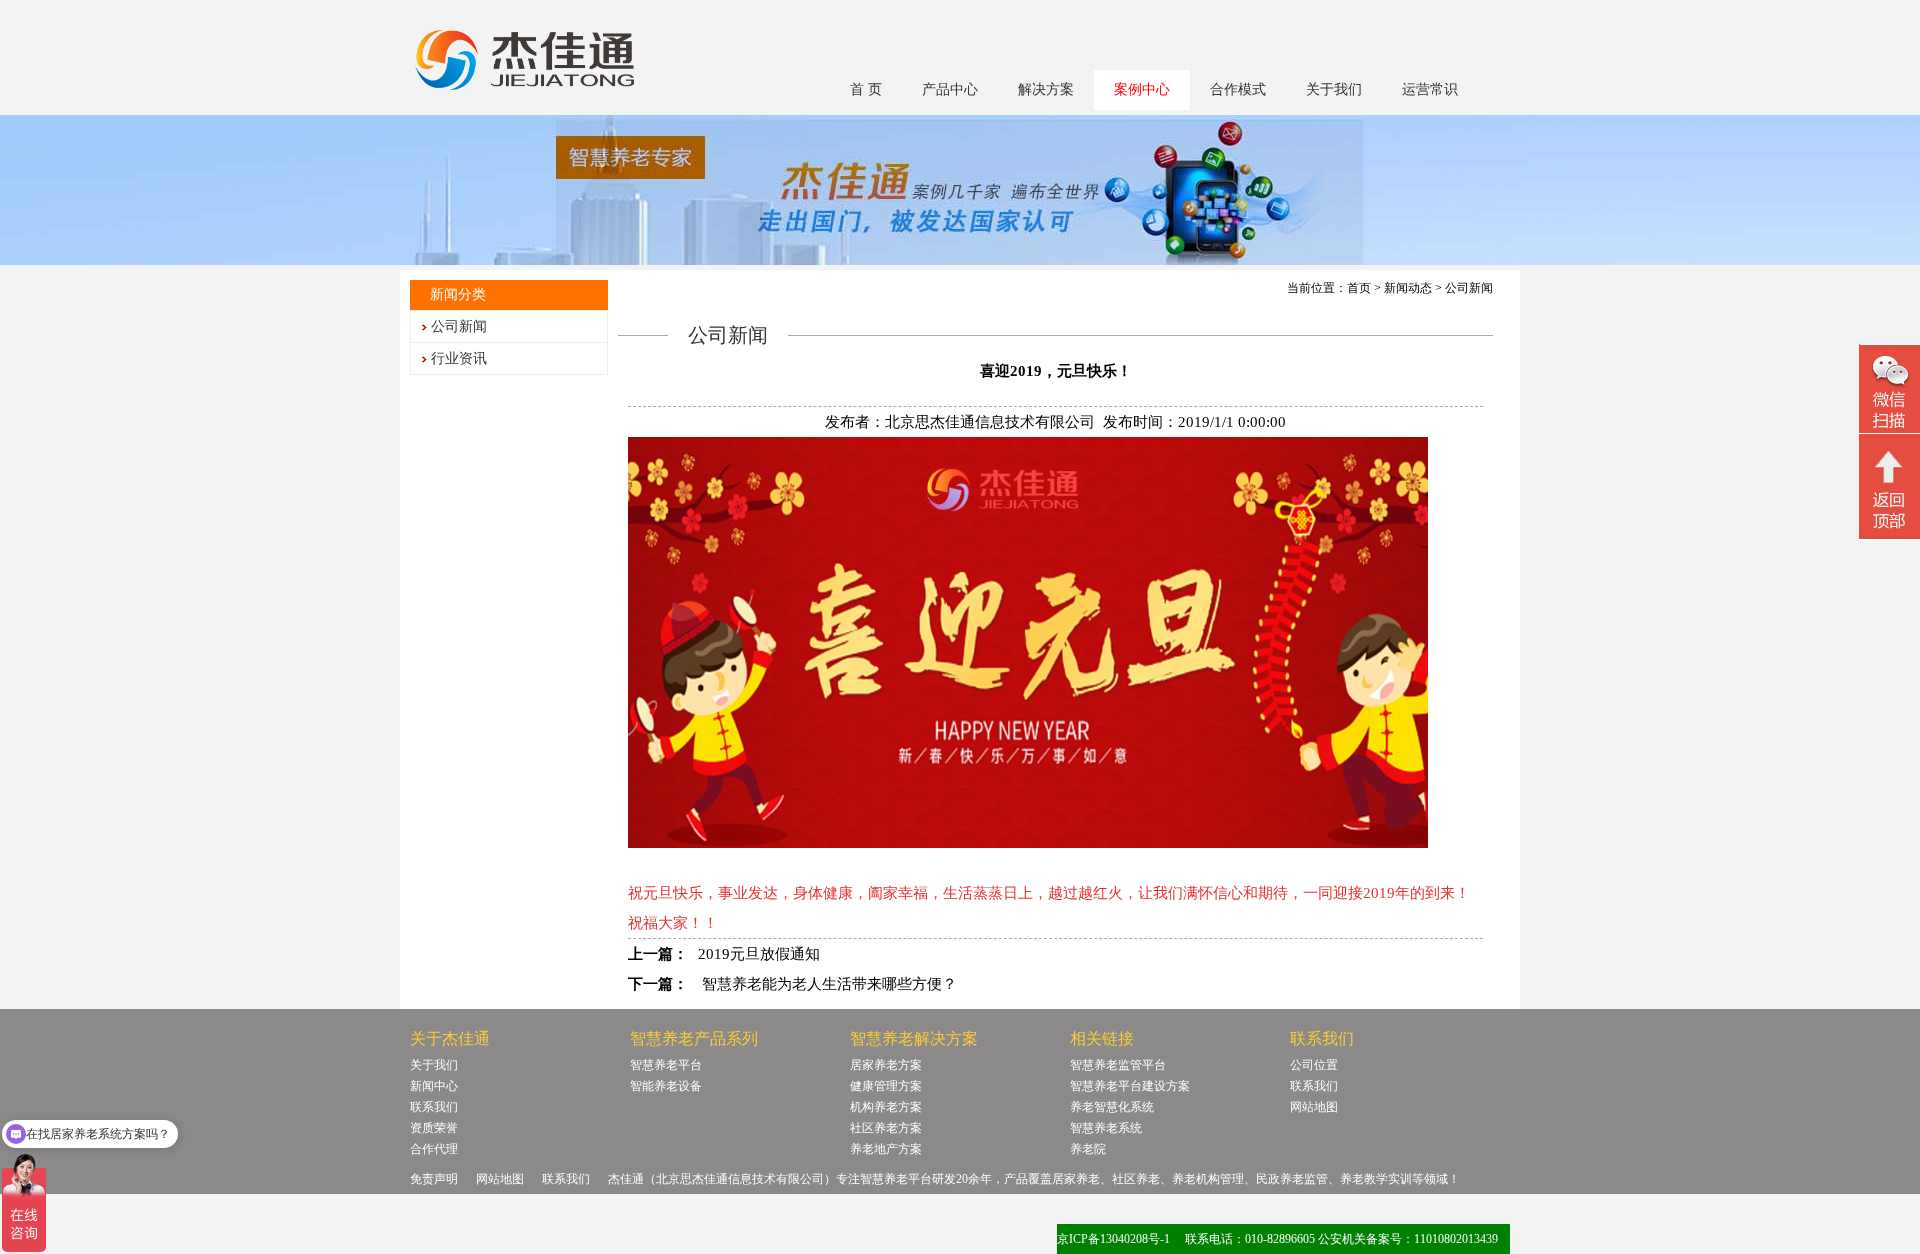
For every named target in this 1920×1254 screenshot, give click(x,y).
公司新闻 (459, 326)
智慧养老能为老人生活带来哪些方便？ (827, 984)
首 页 (866, 89)
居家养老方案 (886, 1065)
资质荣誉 (434, 1128)
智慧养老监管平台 (1118, 1065)
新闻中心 (434, 1086)
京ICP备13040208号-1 (1113, 1239)
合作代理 (434, 1149)
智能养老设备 (666, 1086)
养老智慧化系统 (1112, 1107)
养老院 (1088, 1149)
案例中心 (1142, 89)
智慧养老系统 (1106, 1128)
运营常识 (1430, 89)
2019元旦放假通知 (759, 954)
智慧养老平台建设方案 (1130, 1086)
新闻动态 (1408, 288)
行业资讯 (459, 358)
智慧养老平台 (666, 1065)
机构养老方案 (886, 1107)
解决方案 (1046, 89)
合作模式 (1238, 89)
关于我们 (1334, 89)
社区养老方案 (886, 1128)
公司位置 (1314, 1065)
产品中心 (950, 89)
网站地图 (1314, 1107)
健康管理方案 (886, 1086)
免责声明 (434, 1179)
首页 (1359, 288)
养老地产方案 (886, 1149)
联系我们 (434, 1107)
